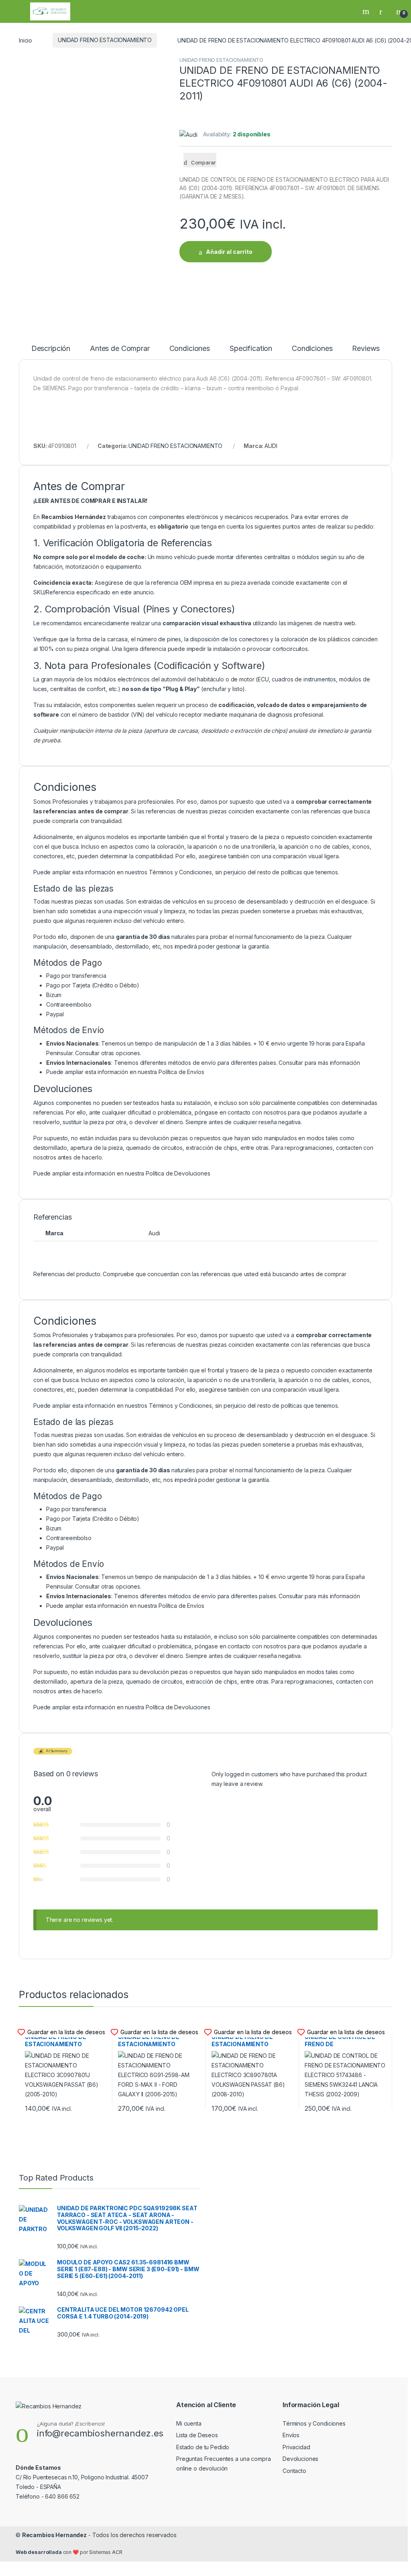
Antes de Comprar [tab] (120, 349)
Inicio (25, 40)
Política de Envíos (181, 1072)
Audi (154, 1233)
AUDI (271, 446)
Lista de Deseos (197, 2435)
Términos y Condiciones (180, 872)
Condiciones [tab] (190, 349)
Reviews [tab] (366, 349)
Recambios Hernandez (54, 2535)
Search (367, 11)
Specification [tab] (251, 349)
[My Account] (384, 11)
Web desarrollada (39, 2552)
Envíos (291, 2435)
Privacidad (296, 2447)
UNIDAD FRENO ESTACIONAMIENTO (105, 40)
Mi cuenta (189, 2423)
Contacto (294, 2471)
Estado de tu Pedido (203, 2447)
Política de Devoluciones (178, 1173)
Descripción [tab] (51, 349)
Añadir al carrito (229, 252)
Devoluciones (300, 2459)
